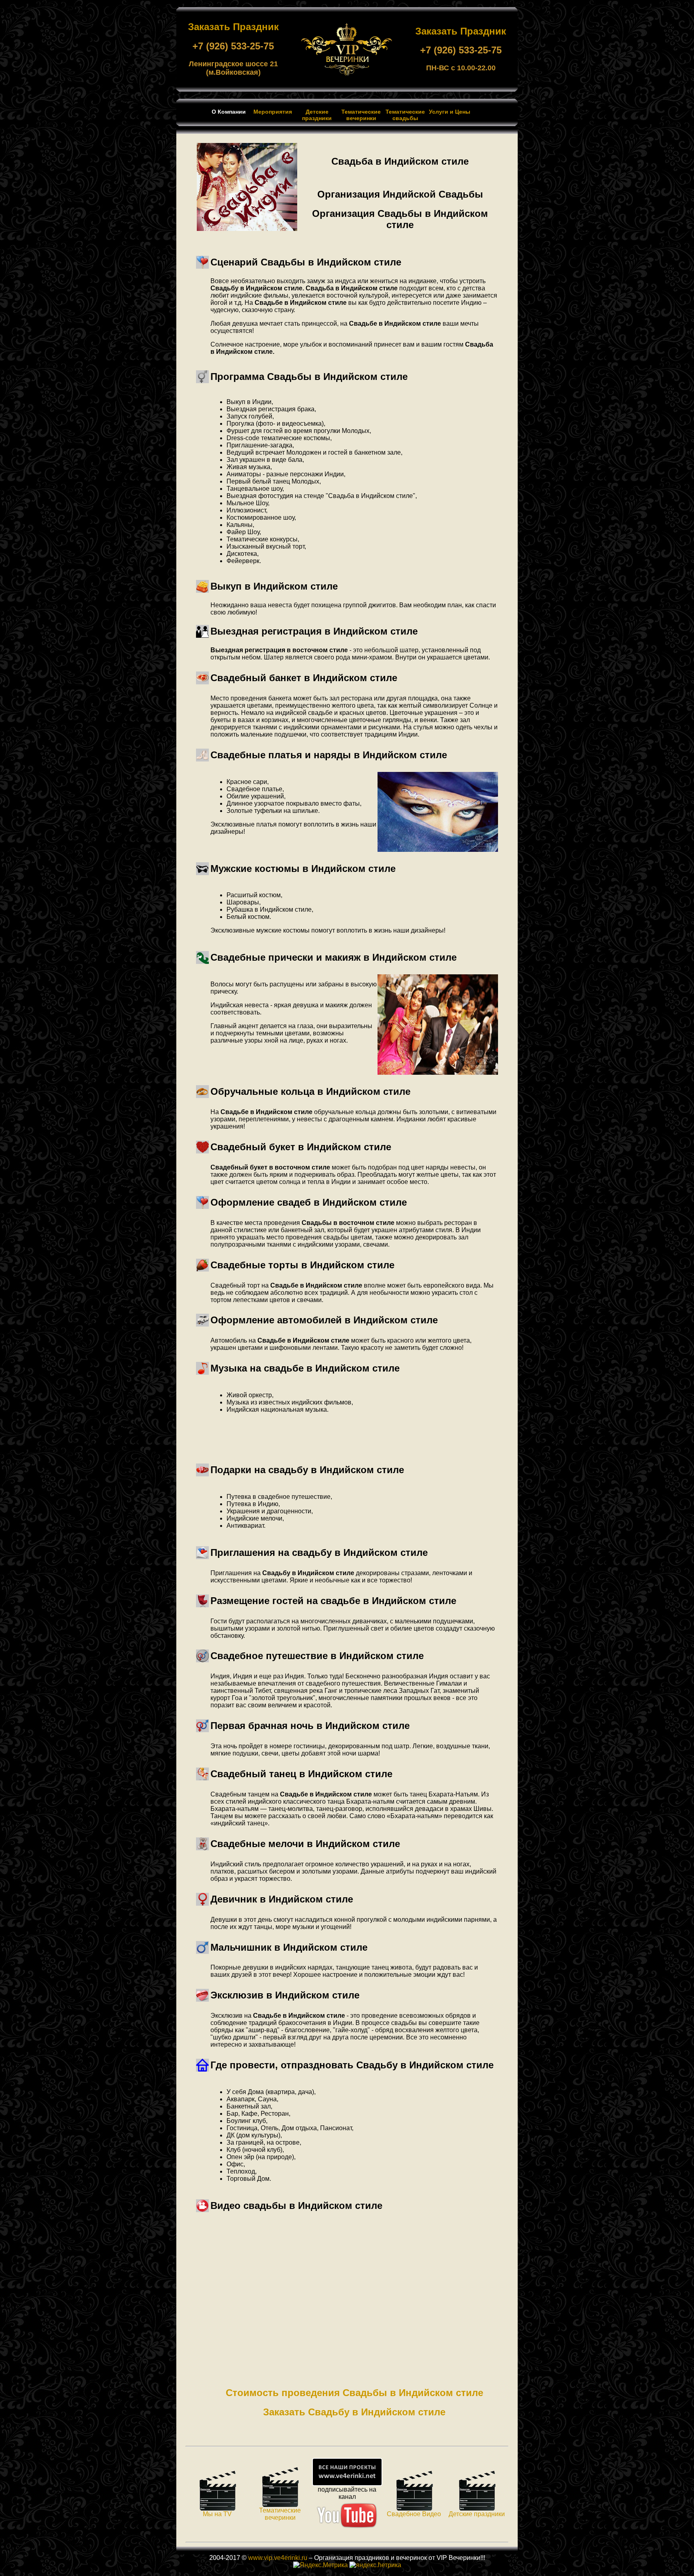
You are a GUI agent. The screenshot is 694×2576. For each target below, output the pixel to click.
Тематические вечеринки (361, 115)
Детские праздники (317, 115)
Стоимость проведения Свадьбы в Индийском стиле (354, 2393)
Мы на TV (217, 2514)
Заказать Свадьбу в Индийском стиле (354, 2412)
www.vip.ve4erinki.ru (278, 2558)
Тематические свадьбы (405, 115)
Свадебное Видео (414, 2514)
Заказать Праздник (233, 27)
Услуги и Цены (450, 112)
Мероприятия (273, 112)
